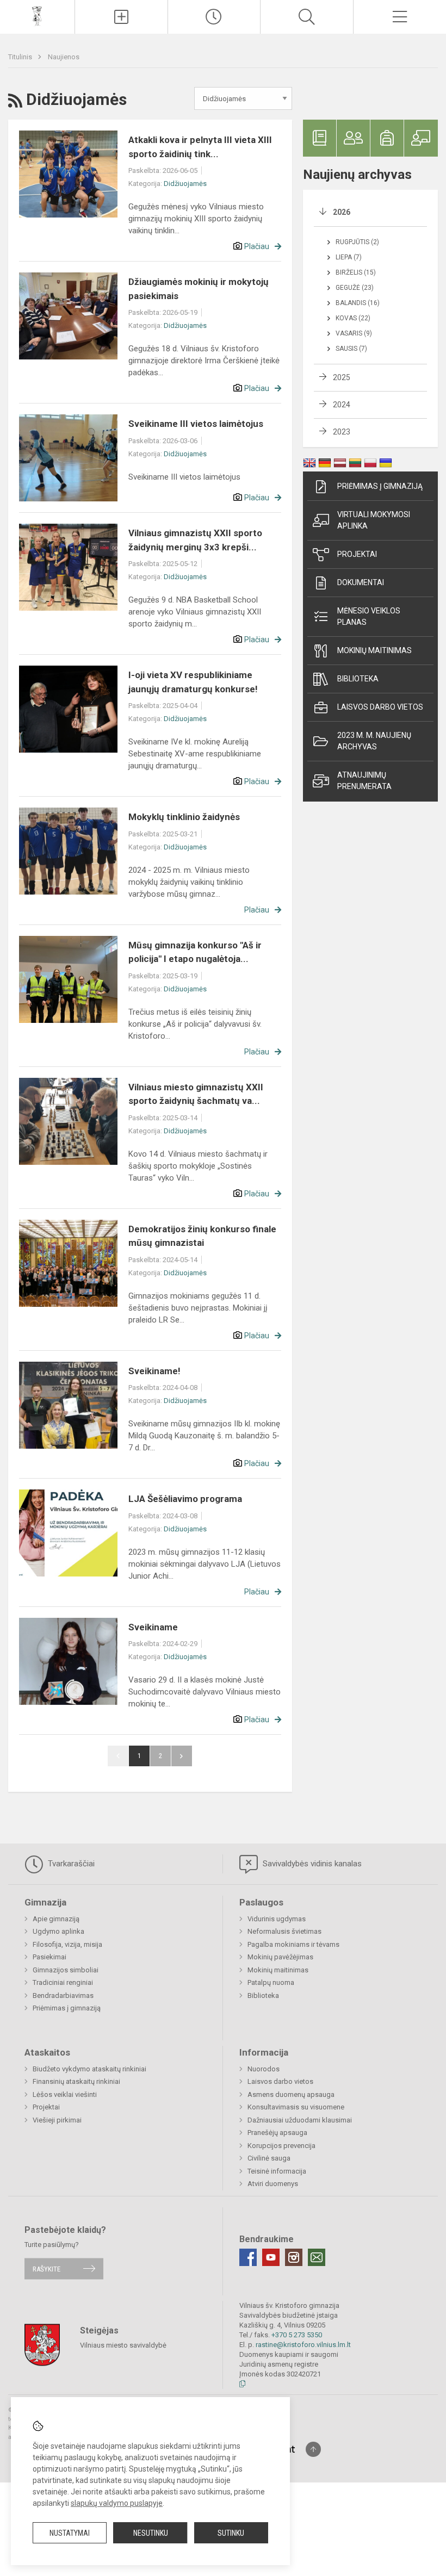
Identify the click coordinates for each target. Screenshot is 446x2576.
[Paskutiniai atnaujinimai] (214, 17)
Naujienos (64, 57)
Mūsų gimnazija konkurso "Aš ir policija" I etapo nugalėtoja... (195, 952)
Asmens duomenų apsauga (291, 2094)
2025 (342, 377)
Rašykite (47, 2268)
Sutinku (231, 2533)
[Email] (317, 2257)
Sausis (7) (351, 349)
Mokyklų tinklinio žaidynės (184, 817)
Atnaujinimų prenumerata (364, 781)
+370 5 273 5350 (297, 2335)
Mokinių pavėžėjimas (280, 1957)
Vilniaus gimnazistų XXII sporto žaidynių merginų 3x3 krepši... (195, 540)
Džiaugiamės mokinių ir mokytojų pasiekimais (199, 289)
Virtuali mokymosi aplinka (374, 520)
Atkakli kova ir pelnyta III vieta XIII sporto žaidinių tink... (200, 147)
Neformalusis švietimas (284, 1931)
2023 (342, 432)
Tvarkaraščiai (70, 1864)
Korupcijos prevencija (281, 2146)
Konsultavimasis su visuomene (296, 2107)
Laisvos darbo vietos (380, 707)
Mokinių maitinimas (374, 650)
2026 (342, 212)
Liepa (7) (349, 257)
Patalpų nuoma (271, 1982)
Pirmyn (182, 1756)
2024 (342, 405)
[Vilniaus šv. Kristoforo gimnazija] (37, 15)
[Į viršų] (313, 2449)
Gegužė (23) (355, 288)
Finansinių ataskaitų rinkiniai (76, 2081)
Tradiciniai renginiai (63, 1982)
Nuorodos (264, 2069)
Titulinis (21, 57)
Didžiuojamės (185, 184)
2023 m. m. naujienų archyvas (374, 741)
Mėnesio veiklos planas (369, 616)
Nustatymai (70, 2533)
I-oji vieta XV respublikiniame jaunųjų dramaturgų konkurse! (193, 682)
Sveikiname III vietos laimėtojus (196, 424)
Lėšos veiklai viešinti (65, 2094)
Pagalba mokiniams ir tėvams (293, 1944)
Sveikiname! (154, 1371)
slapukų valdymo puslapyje (117, 2503)
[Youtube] (271, 2257)
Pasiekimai (49, 1957)
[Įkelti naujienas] (121, 17)
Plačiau (257, 246)
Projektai (357, 554)
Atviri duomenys (273, 2184)
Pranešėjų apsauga (277, 2133)
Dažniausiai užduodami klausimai (300, 2120)
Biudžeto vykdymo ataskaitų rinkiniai (89, 2069)
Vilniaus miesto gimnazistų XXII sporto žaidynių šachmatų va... (196, 1094)
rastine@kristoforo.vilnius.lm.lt (303, 2345)
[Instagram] (294, 2257)
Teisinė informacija (277, 2171)
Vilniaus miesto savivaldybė (123, 2345)
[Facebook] (248, 2257)
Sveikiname (153, 1627)
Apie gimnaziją (56, 1919)
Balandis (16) (358, 303)
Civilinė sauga (269, 2158)
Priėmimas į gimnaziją (380, 486)
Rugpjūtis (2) (357, 242)
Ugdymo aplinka (58, 1931)
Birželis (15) (356, 272)
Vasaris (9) (354, 333)
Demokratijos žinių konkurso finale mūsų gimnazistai (202, 1236)
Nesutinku (151, 2533)
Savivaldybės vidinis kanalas (311, 1864)
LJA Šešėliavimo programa (185, 1499)
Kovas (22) (353, 318)
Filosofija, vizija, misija (67, 1944)
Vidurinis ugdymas (277, 1919)
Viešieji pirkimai (57, 2120)
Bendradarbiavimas (63, 1995)
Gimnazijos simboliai (66, 1970)
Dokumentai (361, 582)
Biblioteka (358, 679)
